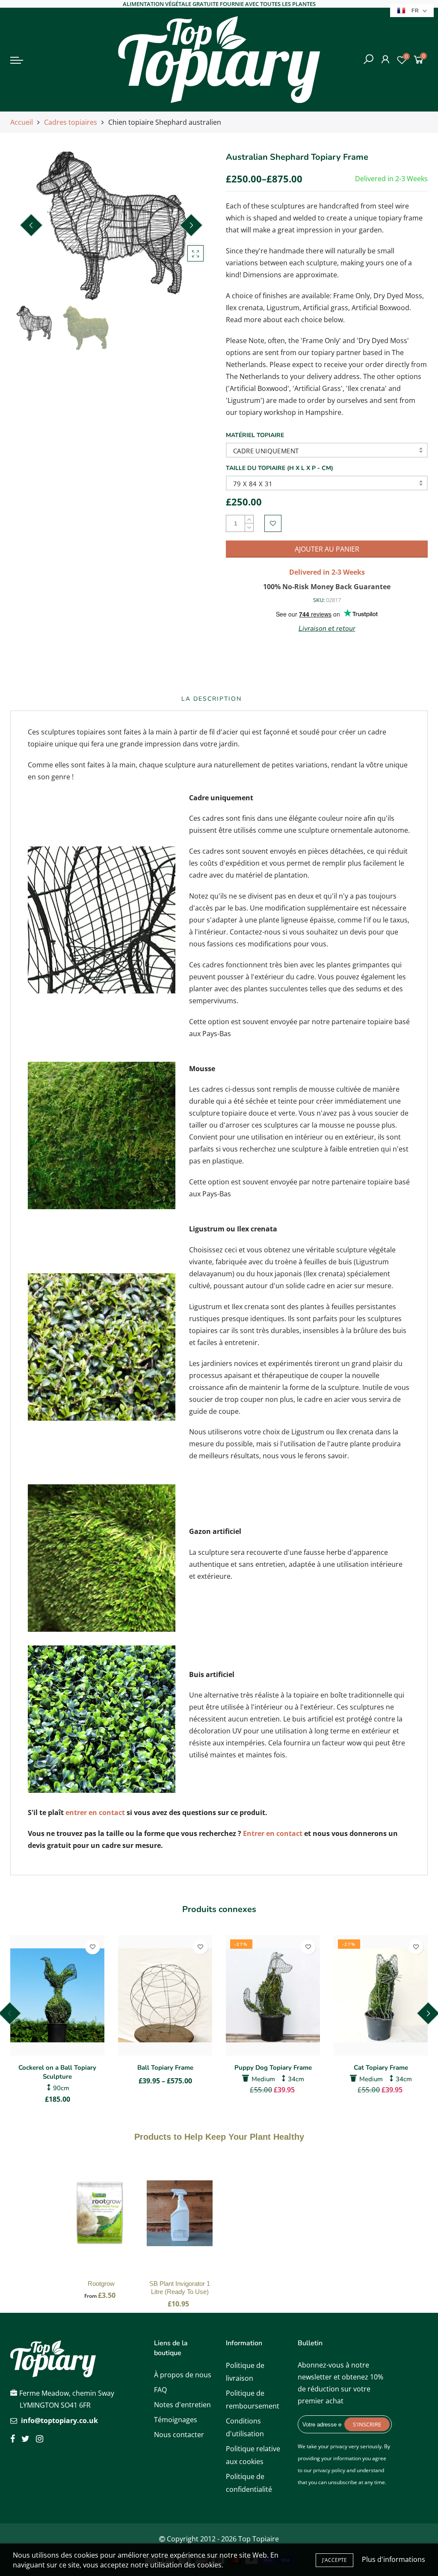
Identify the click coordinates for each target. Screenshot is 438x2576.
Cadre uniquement (266, 451)
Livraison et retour (327, 629)
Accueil (22, 122)
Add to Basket (101, 2222)
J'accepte (334, 2560)
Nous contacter (179, 2435)
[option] (111, 226)
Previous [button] (31, 225)
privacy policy (329, 2470)
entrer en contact (95, 1812)
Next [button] (191, 225)
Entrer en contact (273, 1833)
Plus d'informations (394, 2559)
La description (212, 699)
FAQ (160, 2390)
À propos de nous (183, 2375)
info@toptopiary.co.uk (59, 2420)
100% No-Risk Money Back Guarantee (327, 587)
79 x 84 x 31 (253, 484)
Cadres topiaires (71, 122)
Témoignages (176, 2420)
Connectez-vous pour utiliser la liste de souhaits (273, 523)
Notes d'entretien (182, 2405)
